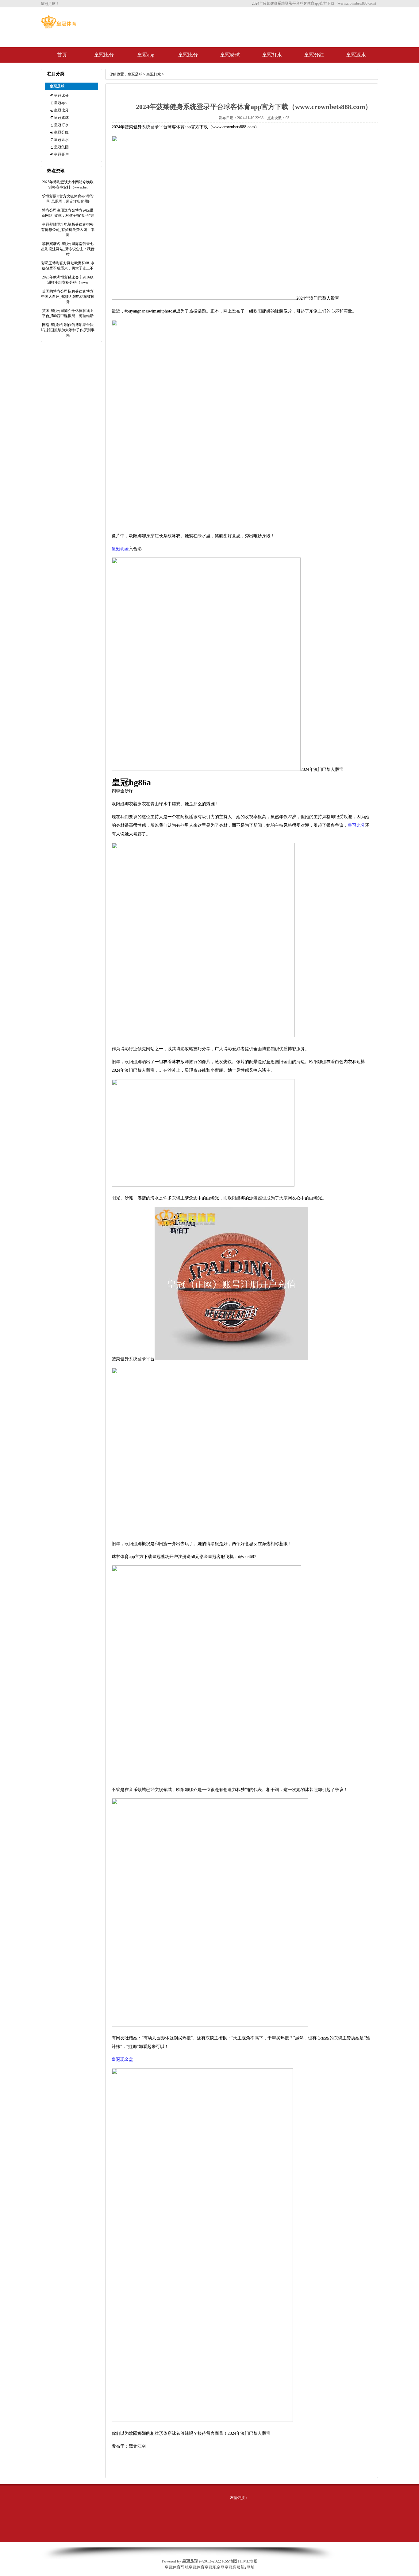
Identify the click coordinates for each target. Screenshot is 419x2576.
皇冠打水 (272, 55)
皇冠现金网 (215, 2567)
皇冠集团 (61, 147)
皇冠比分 (104, 55)
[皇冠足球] (59, 27)
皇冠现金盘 (122, 2059)
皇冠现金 (120, 549)
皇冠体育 (197, 2567)
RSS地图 (230, 2561)
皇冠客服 (233, 2567)
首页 (62, 55)
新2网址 (248, 2567)
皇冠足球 (135, 74)
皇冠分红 (314, 55)
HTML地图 (248, 2561)
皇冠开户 (61, 154)
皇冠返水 (356, 55)
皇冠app (146, 55)
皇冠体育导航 (177, 2567)
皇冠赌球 (230, 55)
